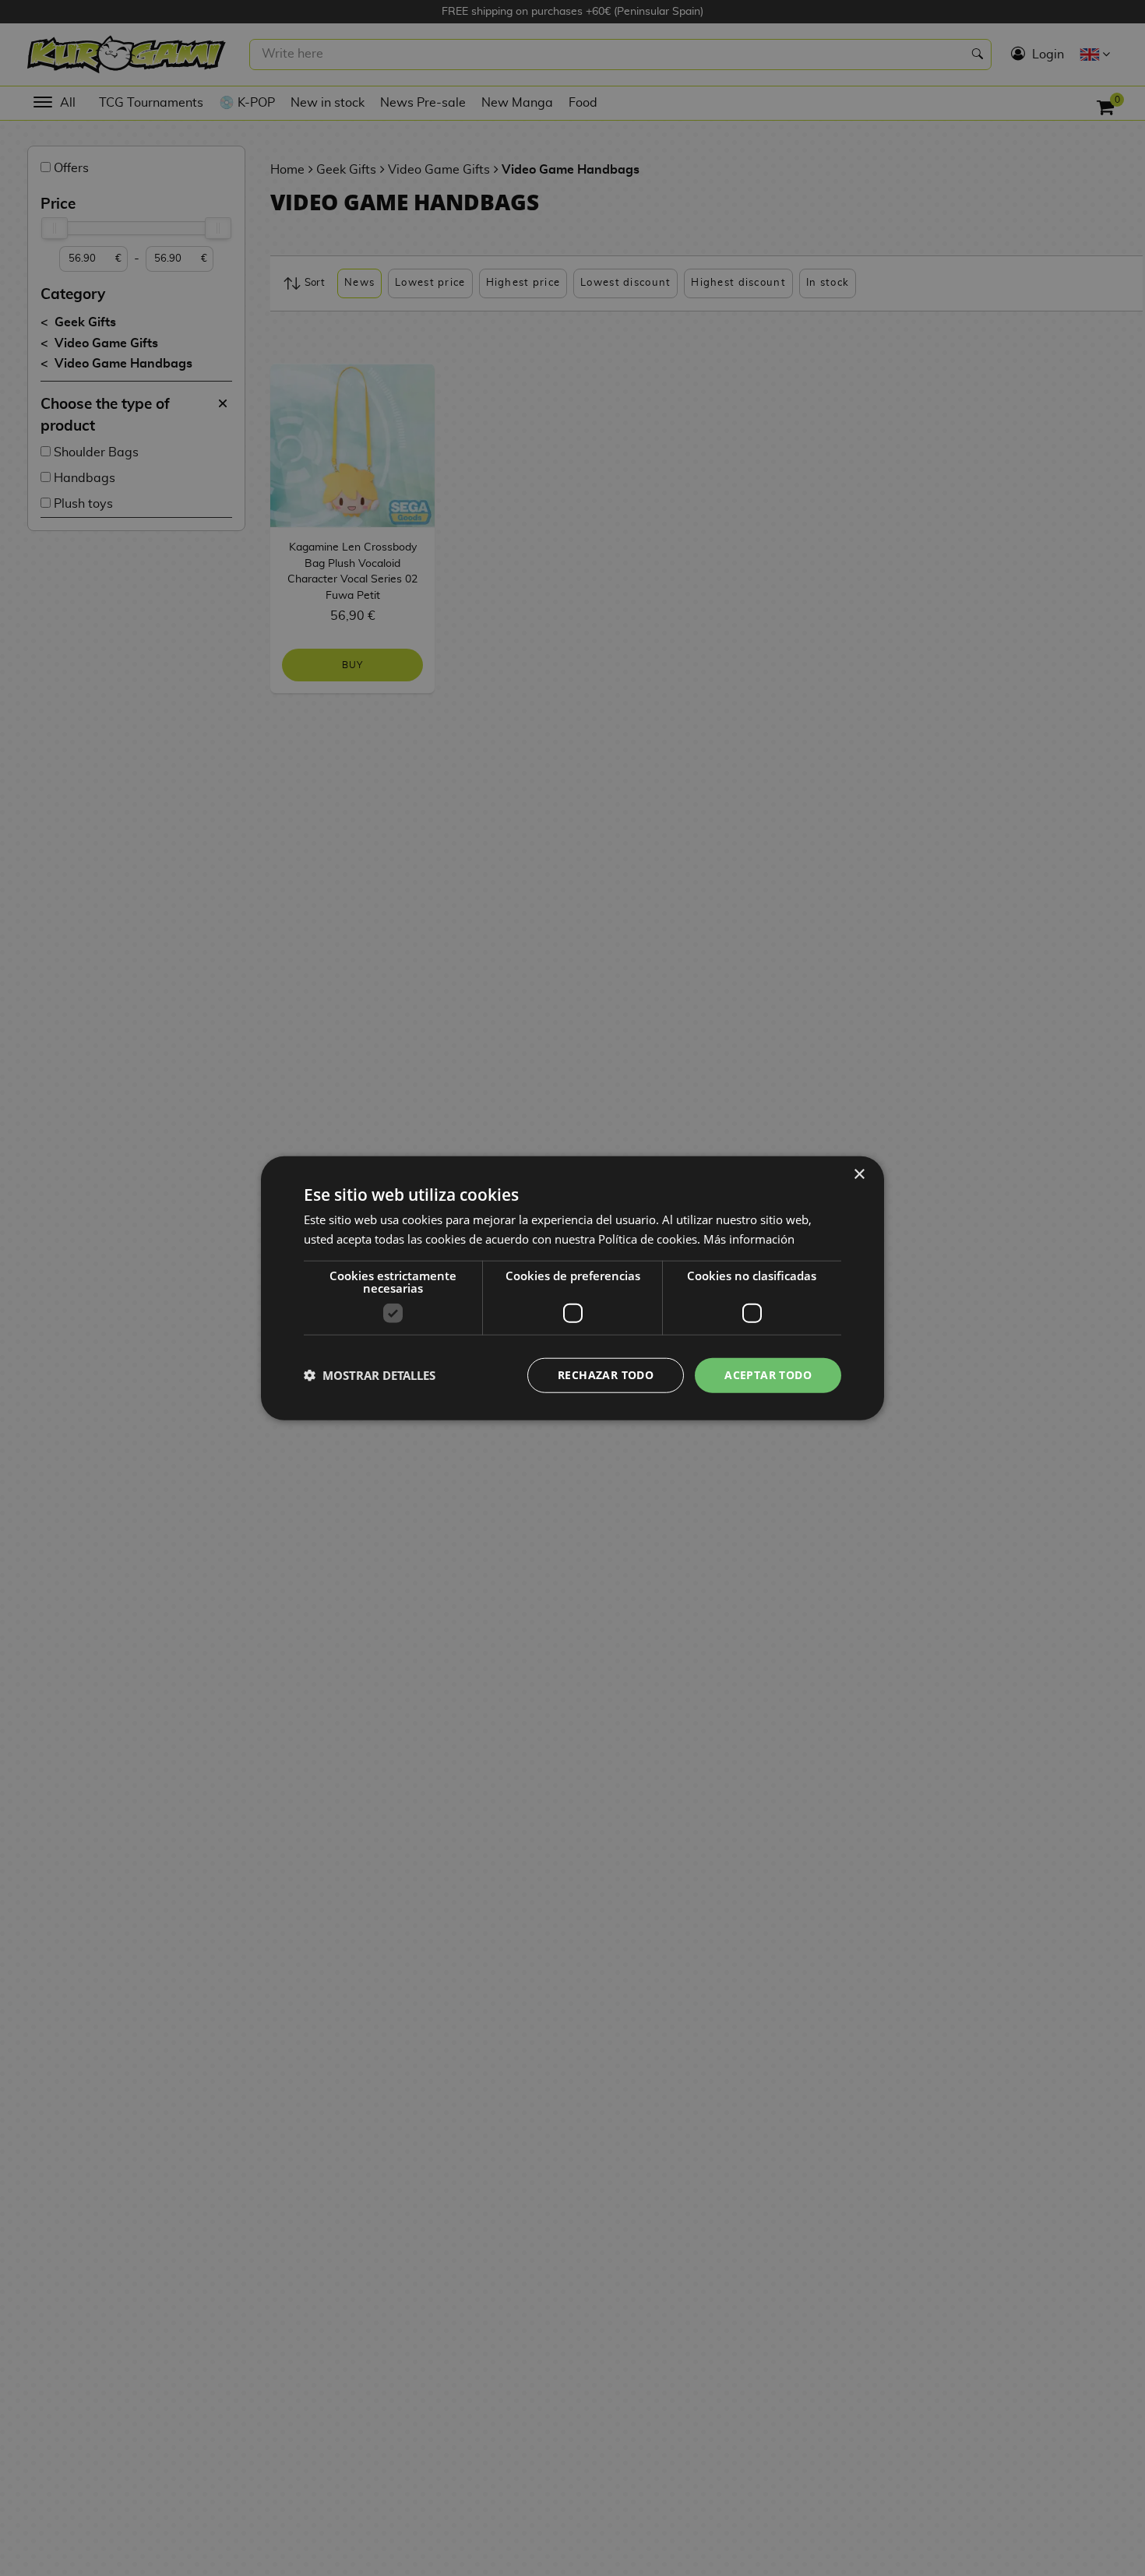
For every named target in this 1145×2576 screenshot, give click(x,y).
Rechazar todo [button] (606, 1375)
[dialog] (572, 1288)
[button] (370, 1375)
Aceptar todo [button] (768, 1375)
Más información (749, 1239)
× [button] (859, 1175)
